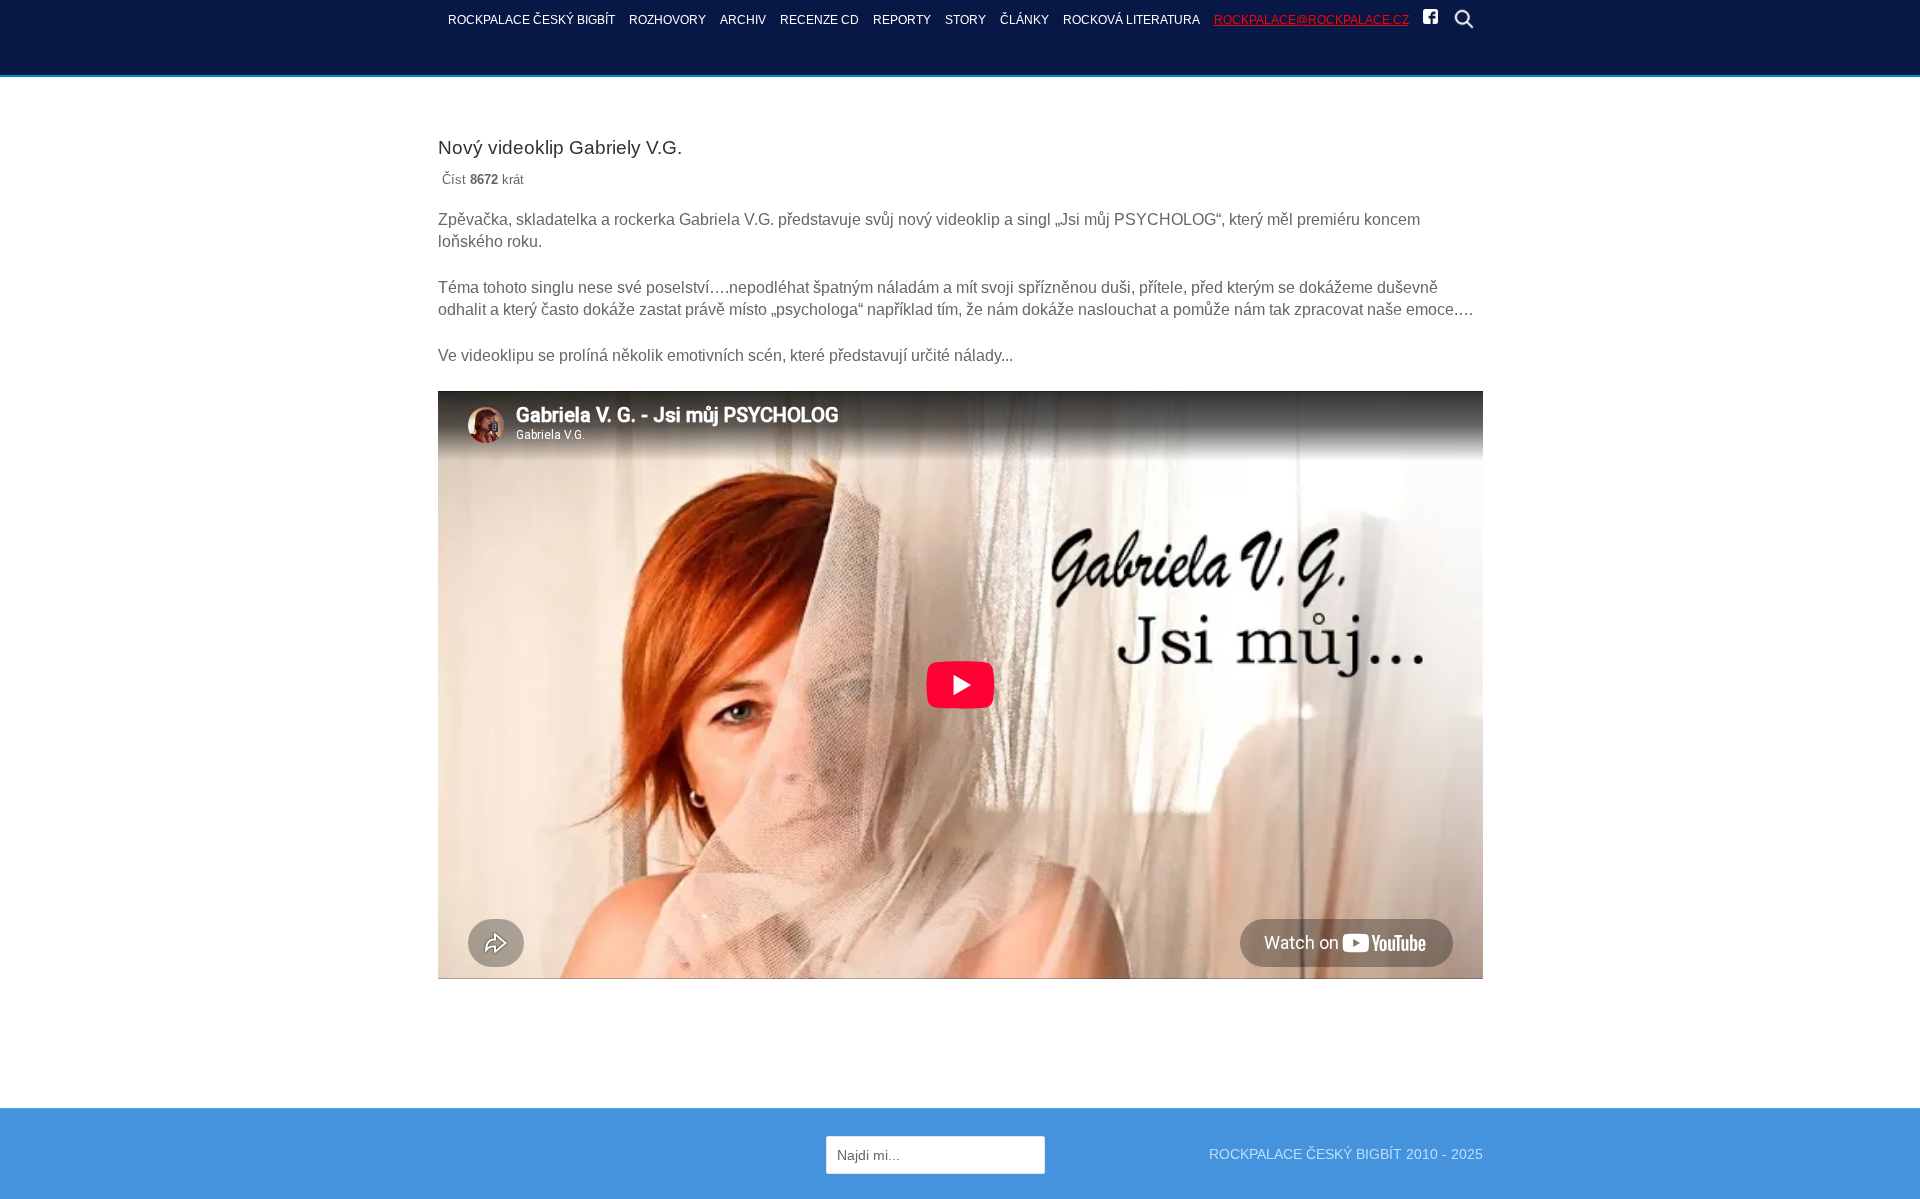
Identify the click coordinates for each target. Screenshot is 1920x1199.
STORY (965, 19)
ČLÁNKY (1024, 19)
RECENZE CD (819, 19)
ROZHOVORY (667, 19)
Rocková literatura (1131, 19)
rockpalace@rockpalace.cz (1311, 19)
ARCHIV (743, 19)
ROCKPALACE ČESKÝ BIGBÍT (531, 19)
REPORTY (902, 19)
